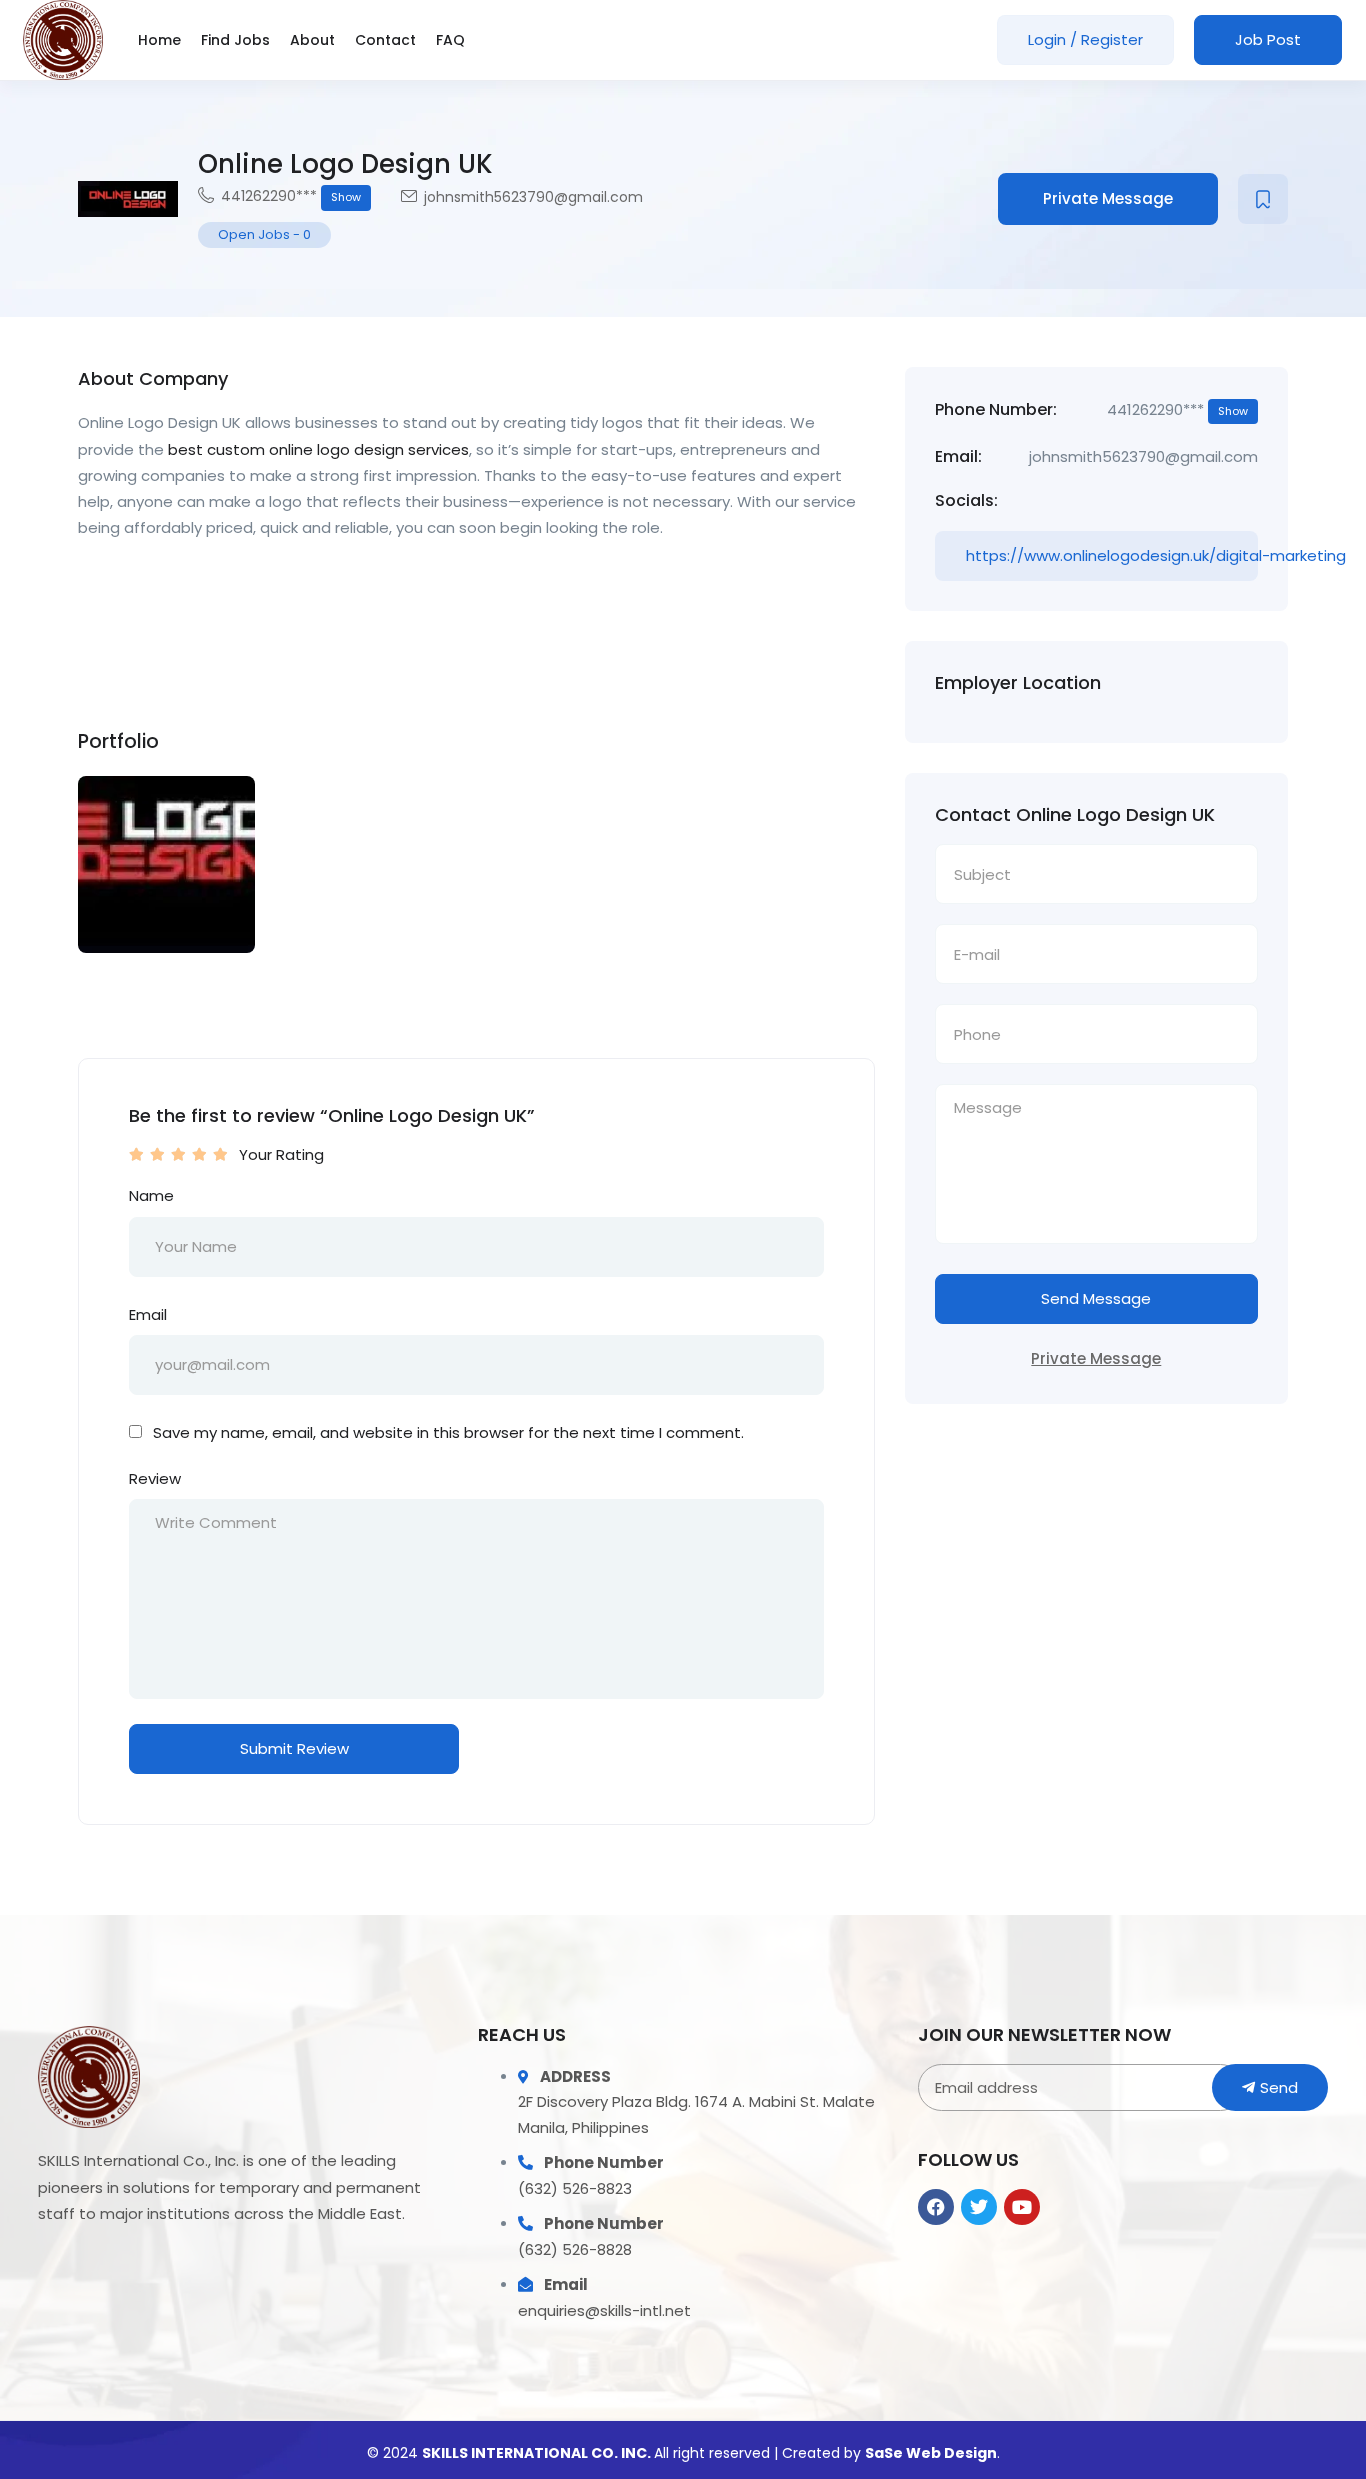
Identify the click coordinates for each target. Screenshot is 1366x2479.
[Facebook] (936, 2207)
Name (151, 1195)
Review (155, 1478)
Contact (385, 40)
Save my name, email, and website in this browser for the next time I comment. (448, 1432)
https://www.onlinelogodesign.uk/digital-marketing (1112, 555)
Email (148, 1314)
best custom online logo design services (318, 449)
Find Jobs (235, 40)
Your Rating (281, 1154)
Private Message (1108, 198)
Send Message (1096, 1298)
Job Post (1268, 39)
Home (159, 40)
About (312, 40)
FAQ (450, 40)
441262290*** (291, 196)
